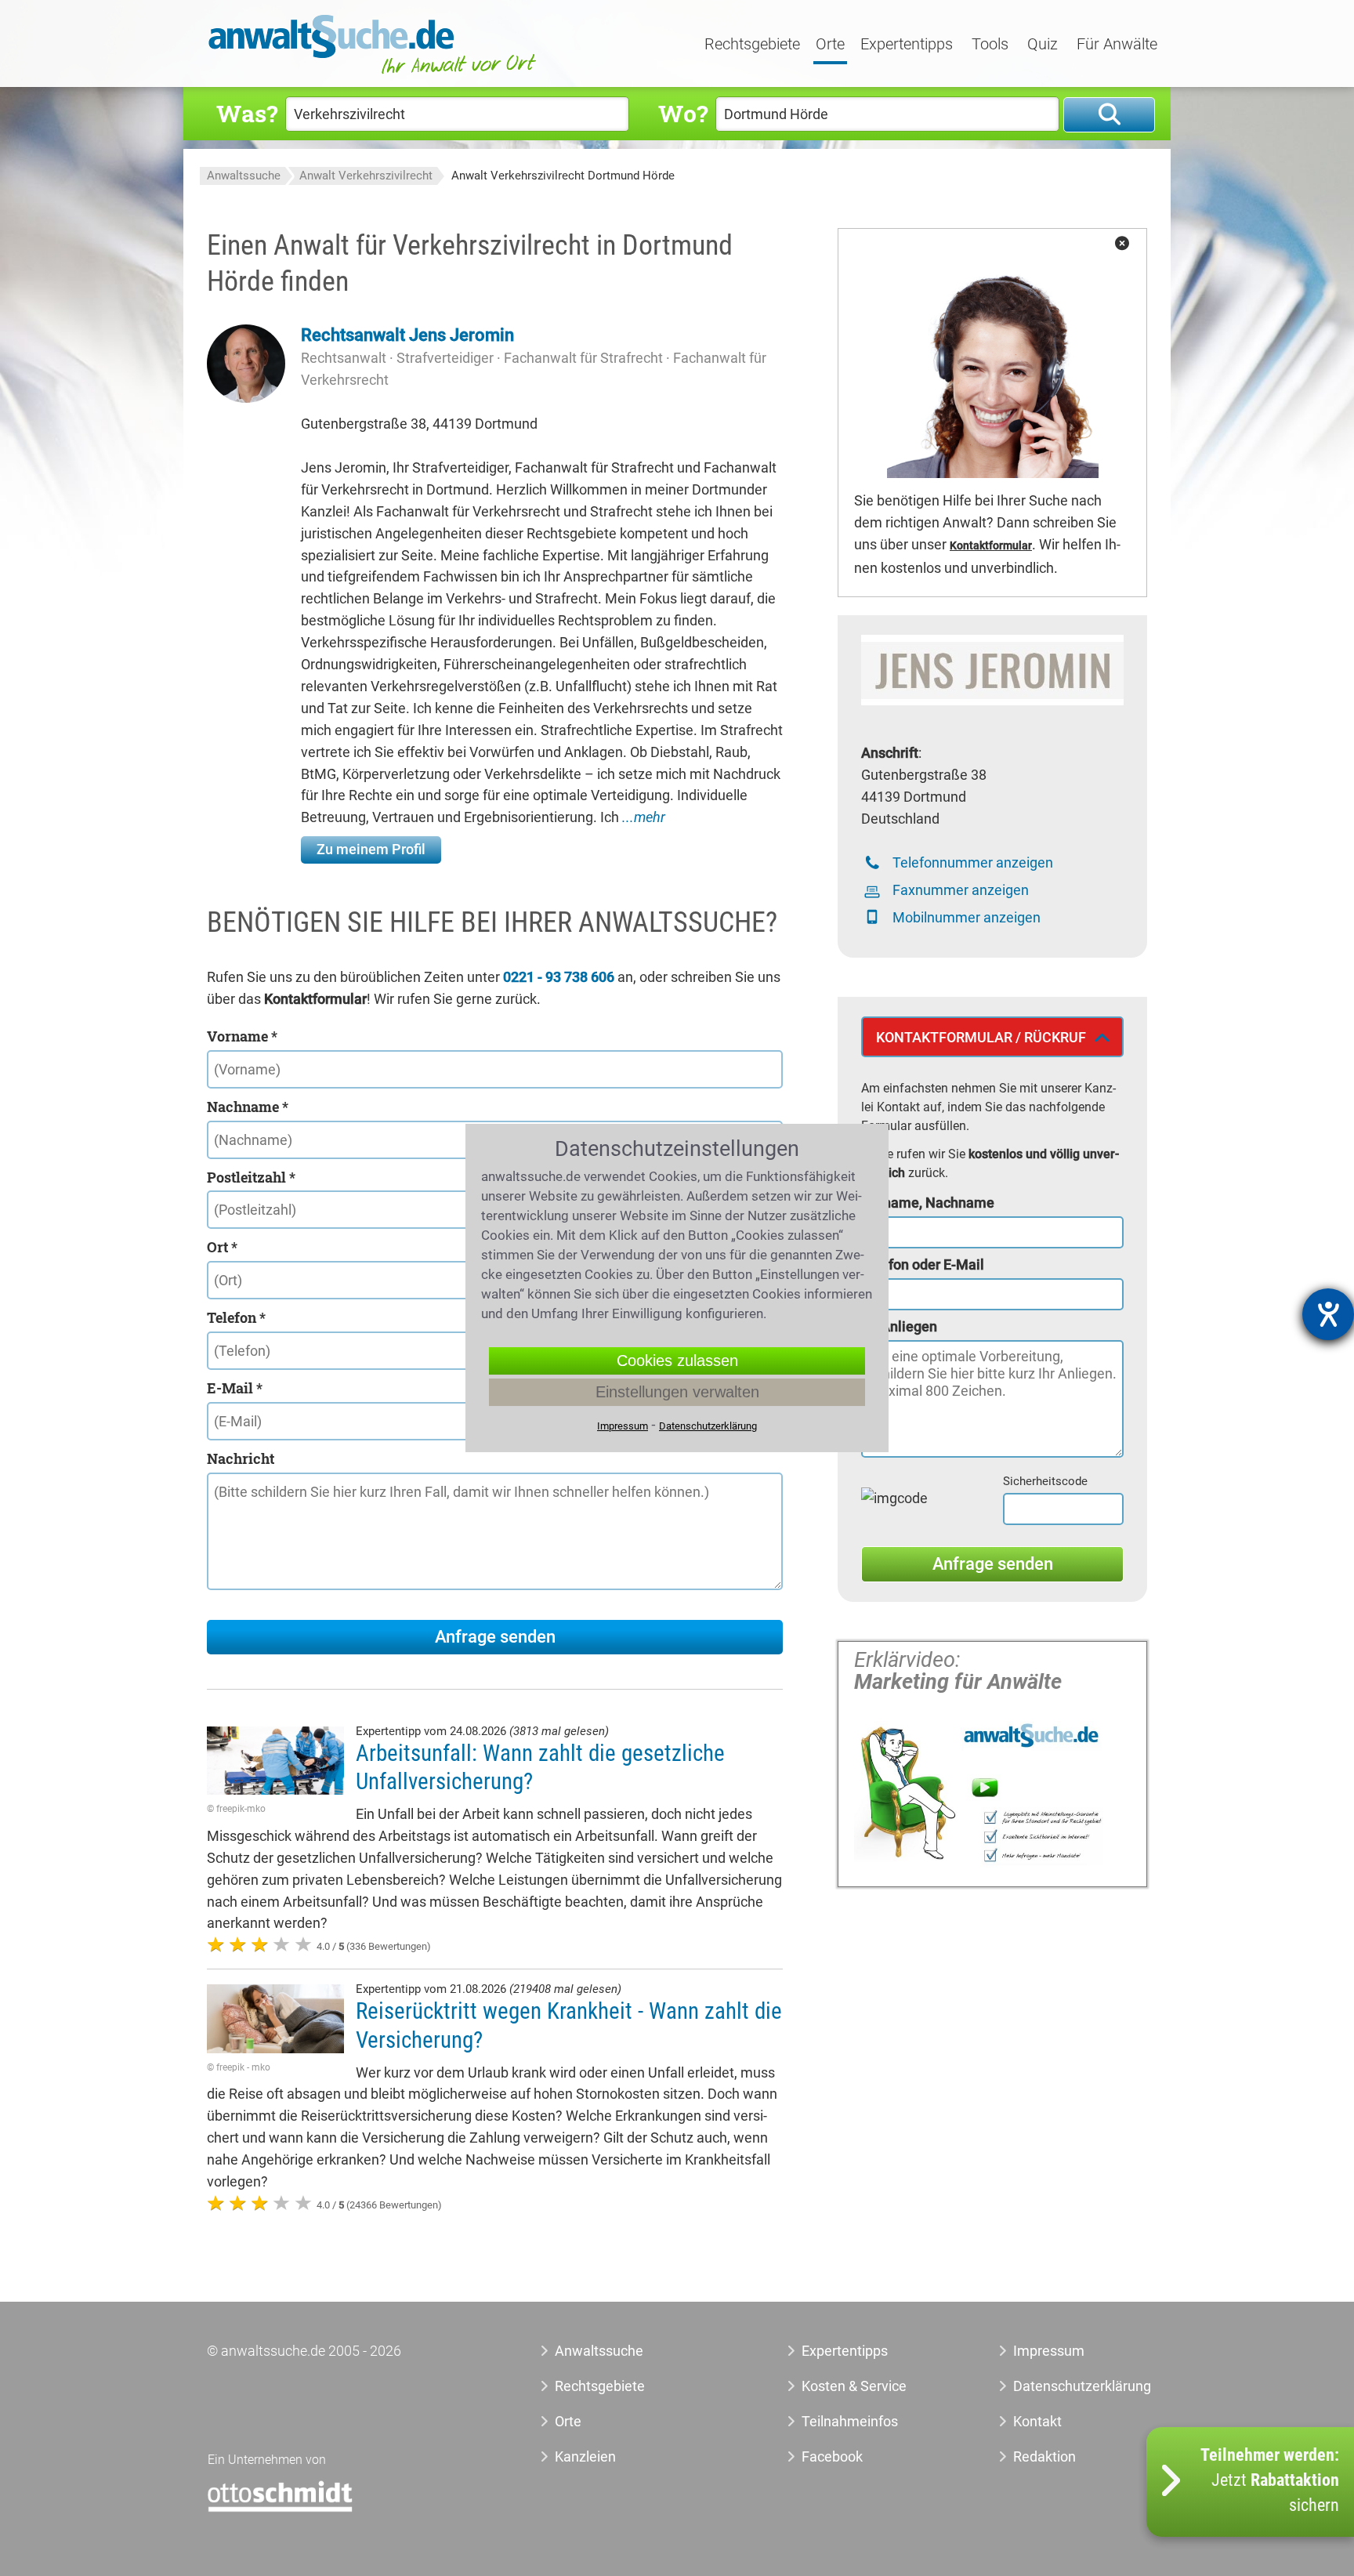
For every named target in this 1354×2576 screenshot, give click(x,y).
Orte (830, 45)
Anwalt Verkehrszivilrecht (366, 176)
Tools (990, 45)
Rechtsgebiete (752, 45)
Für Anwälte (1117, 45)
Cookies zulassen (677, 1360)
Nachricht (241, 1458)
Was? (247, 113)
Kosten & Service (854, 2386)
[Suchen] (1109, 115)
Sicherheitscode (1045, 1481)
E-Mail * (235, 1388)
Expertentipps (907, 45)
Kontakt (1037, 2421)
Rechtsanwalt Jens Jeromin (407, 335)
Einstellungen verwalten (677, 1392)
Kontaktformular (991, 546)
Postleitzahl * (251, 1177)
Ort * (222, 1247)
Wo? (683, 113)
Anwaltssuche (244, 176)
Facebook (832, 2456)
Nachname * (248, 1107)
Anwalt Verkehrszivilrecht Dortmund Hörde (563, 176)
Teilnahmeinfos (850, 2421)
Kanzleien (585, 2456)
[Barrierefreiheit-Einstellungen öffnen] (1328, 1314)
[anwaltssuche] (375, 74)
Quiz (1043, 45)
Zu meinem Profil (371, 849)
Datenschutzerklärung (1064, 2386)
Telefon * (236, 1317)
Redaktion (1044, 2456)
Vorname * (242, 1036)
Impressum (1049, 2351)
